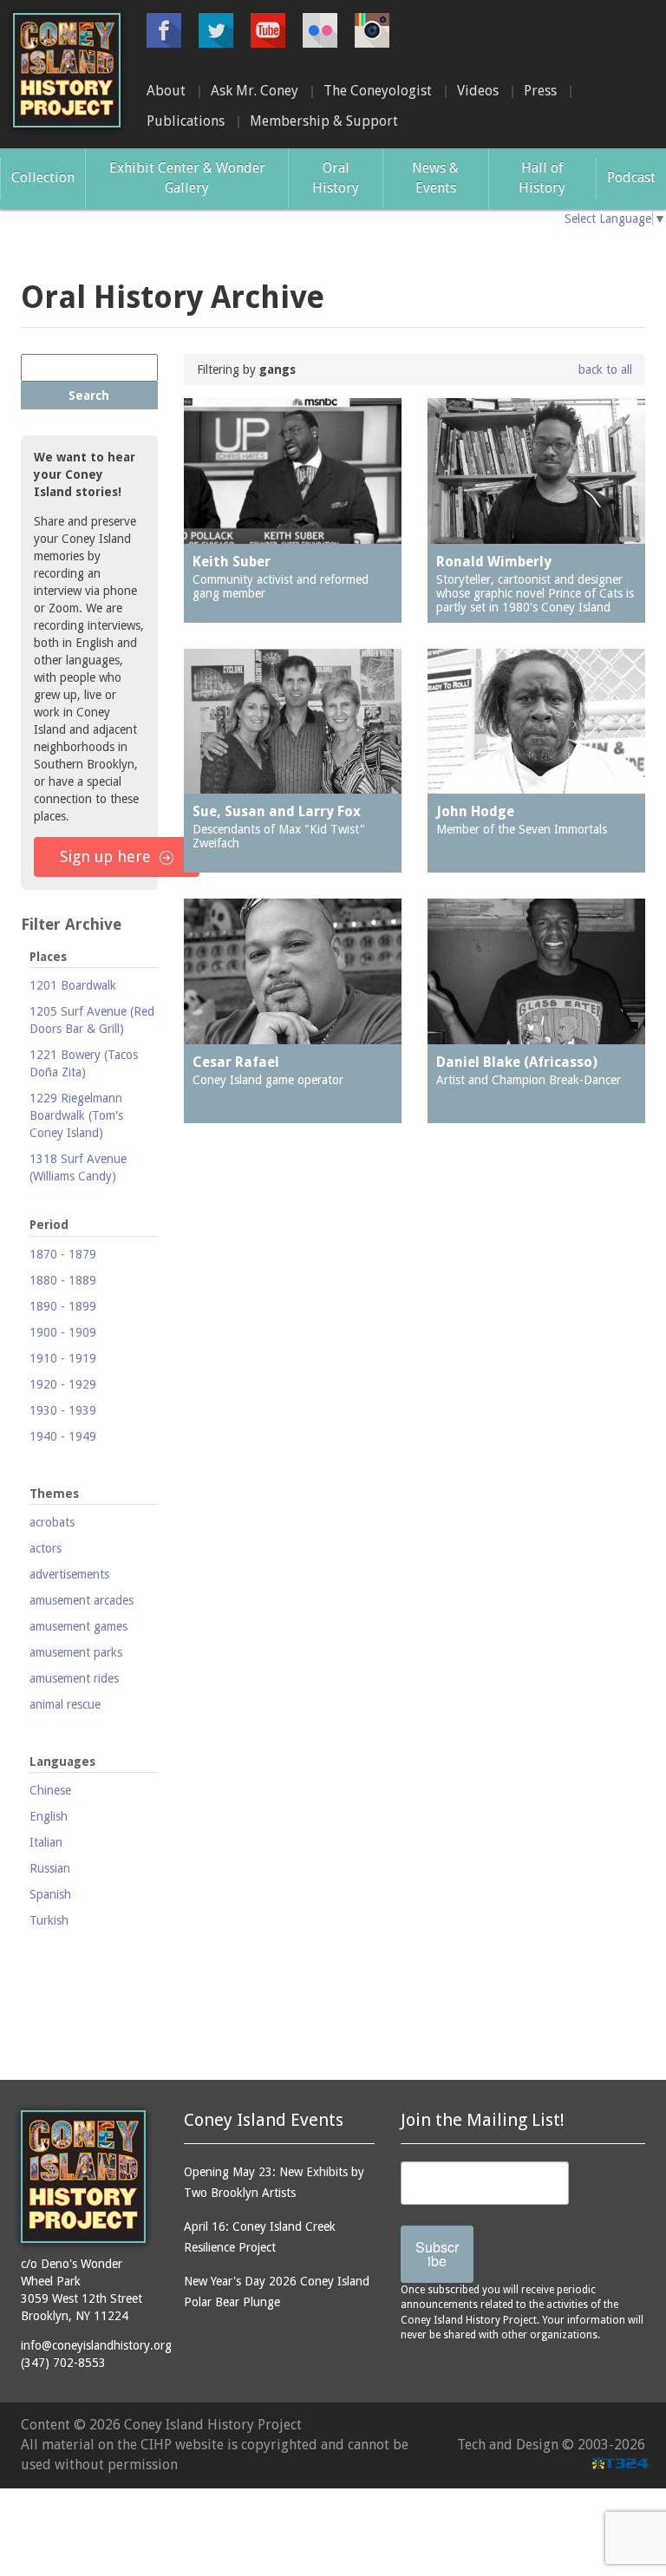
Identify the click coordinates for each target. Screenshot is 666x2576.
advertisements (69, 1574)
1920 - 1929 (63, 1384)
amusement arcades (82, 1600)
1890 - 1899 (63, 1306)
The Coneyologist (378, 91)
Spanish (50, 1894)
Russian (50, 1868)
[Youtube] (268, 30)
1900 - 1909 (63, 1332)
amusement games (78, 1626)
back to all (605, 369)
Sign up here (105, 856)
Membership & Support (324, 121)
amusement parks (76, 1652)
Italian (46, 1842)
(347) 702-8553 (63, 2363)
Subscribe (437, 2254)
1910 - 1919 (63, 1358)
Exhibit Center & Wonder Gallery (187, 178)
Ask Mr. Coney (255, 91)
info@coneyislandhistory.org (96, 2345)
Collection (43, 177)
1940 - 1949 (63, 1436)
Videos (478, 91)
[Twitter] (216, 30)
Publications (186, 121)
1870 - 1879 (63, 1254)
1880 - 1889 (63, 1280)
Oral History (336, 178)
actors (46, 1548)
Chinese (50, 1790)
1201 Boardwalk (73, 985)
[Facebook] (164, 30)
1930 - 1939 (63, 1410)
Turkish (49, 1920)
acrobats (52, 1522)
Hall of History (542, 178)
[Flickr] (320, 30)
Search (89, 396)
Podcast (631, 177)
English (49, 1816)
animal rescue (65, 1704)
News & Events (435, 178)
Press (540, 91)
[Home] (67, 70)
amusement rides (74, 1678)
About (166, 91)
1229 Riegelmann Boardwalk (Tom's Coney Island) (76, 1115)
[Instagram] (372, 30)
